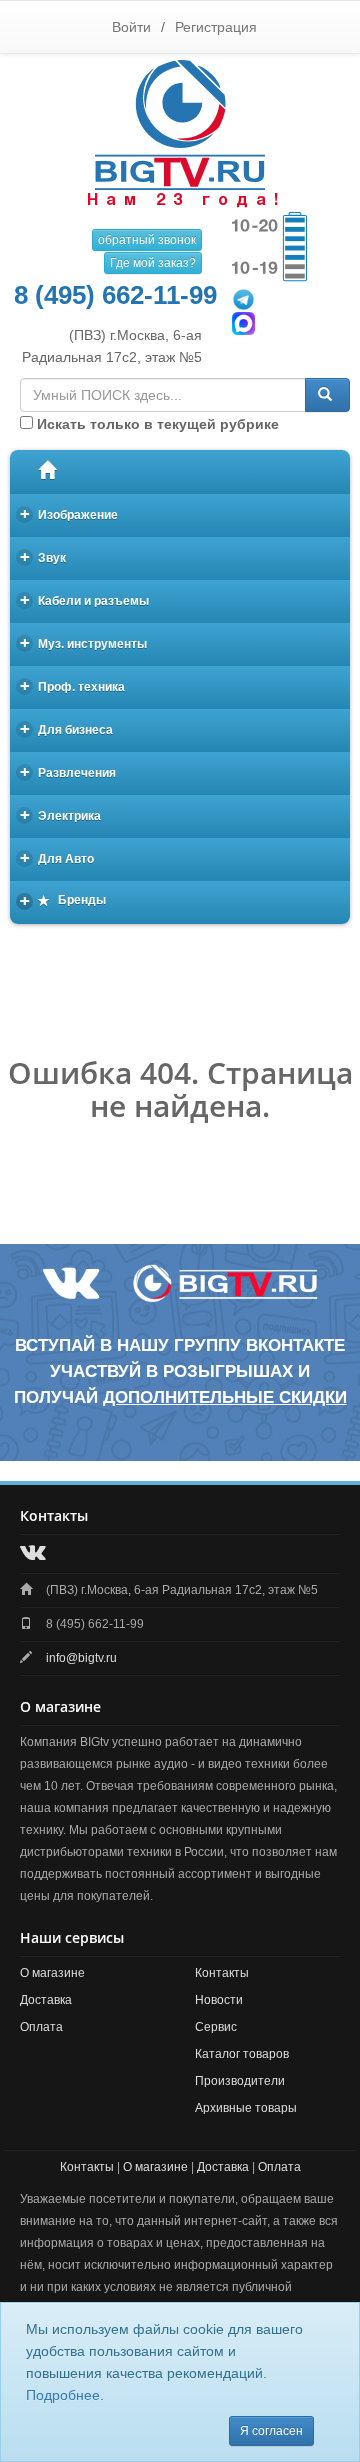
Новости (219, 2000)
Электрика (61, 814)
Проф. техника (73, 685)
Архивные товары (246, 2108)
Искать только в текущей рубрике (156, 424)
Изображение (69, 513)
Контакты (222, 1973)
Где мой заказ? (153, 263)
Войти (131, 27)
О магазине (52, 1973)
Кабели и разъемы (85, 599)
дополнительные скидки (225, 1397)
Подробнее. (65, 2395)
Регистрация (216, 27)
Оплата (41, 2027)
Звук (43, 556)
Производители (240, 2081)
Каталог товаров (242, 2054)
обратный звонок (147, 240)
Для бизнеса (67, 728)
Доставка (46, 2000)
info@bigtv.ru (81, 1658)
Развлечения (68, 771)
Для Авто (57, 857)
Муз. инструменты (84, 642)
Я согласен (271, 2431)
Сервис (216, 2027)
